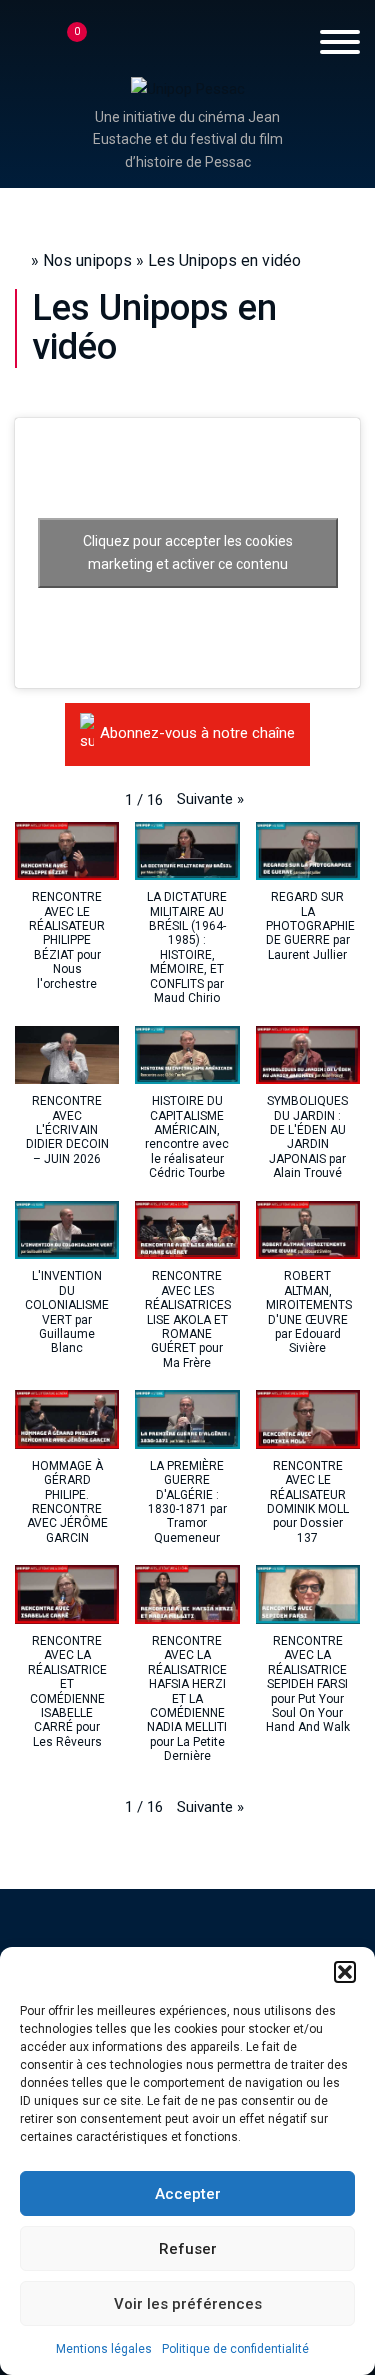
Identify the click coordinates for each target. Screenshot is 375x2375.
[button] (345, 1972)
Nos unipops (87, 260)
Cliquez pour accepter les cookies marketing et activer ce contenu (188, 552)
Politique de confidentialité (235, 2349)
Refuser (188, 2249)
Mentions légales (104, 2349)
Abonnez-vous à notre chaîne (197, 734)
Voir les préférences (188, 2304)
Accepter (188, 2194)
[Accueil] (188, 88)
